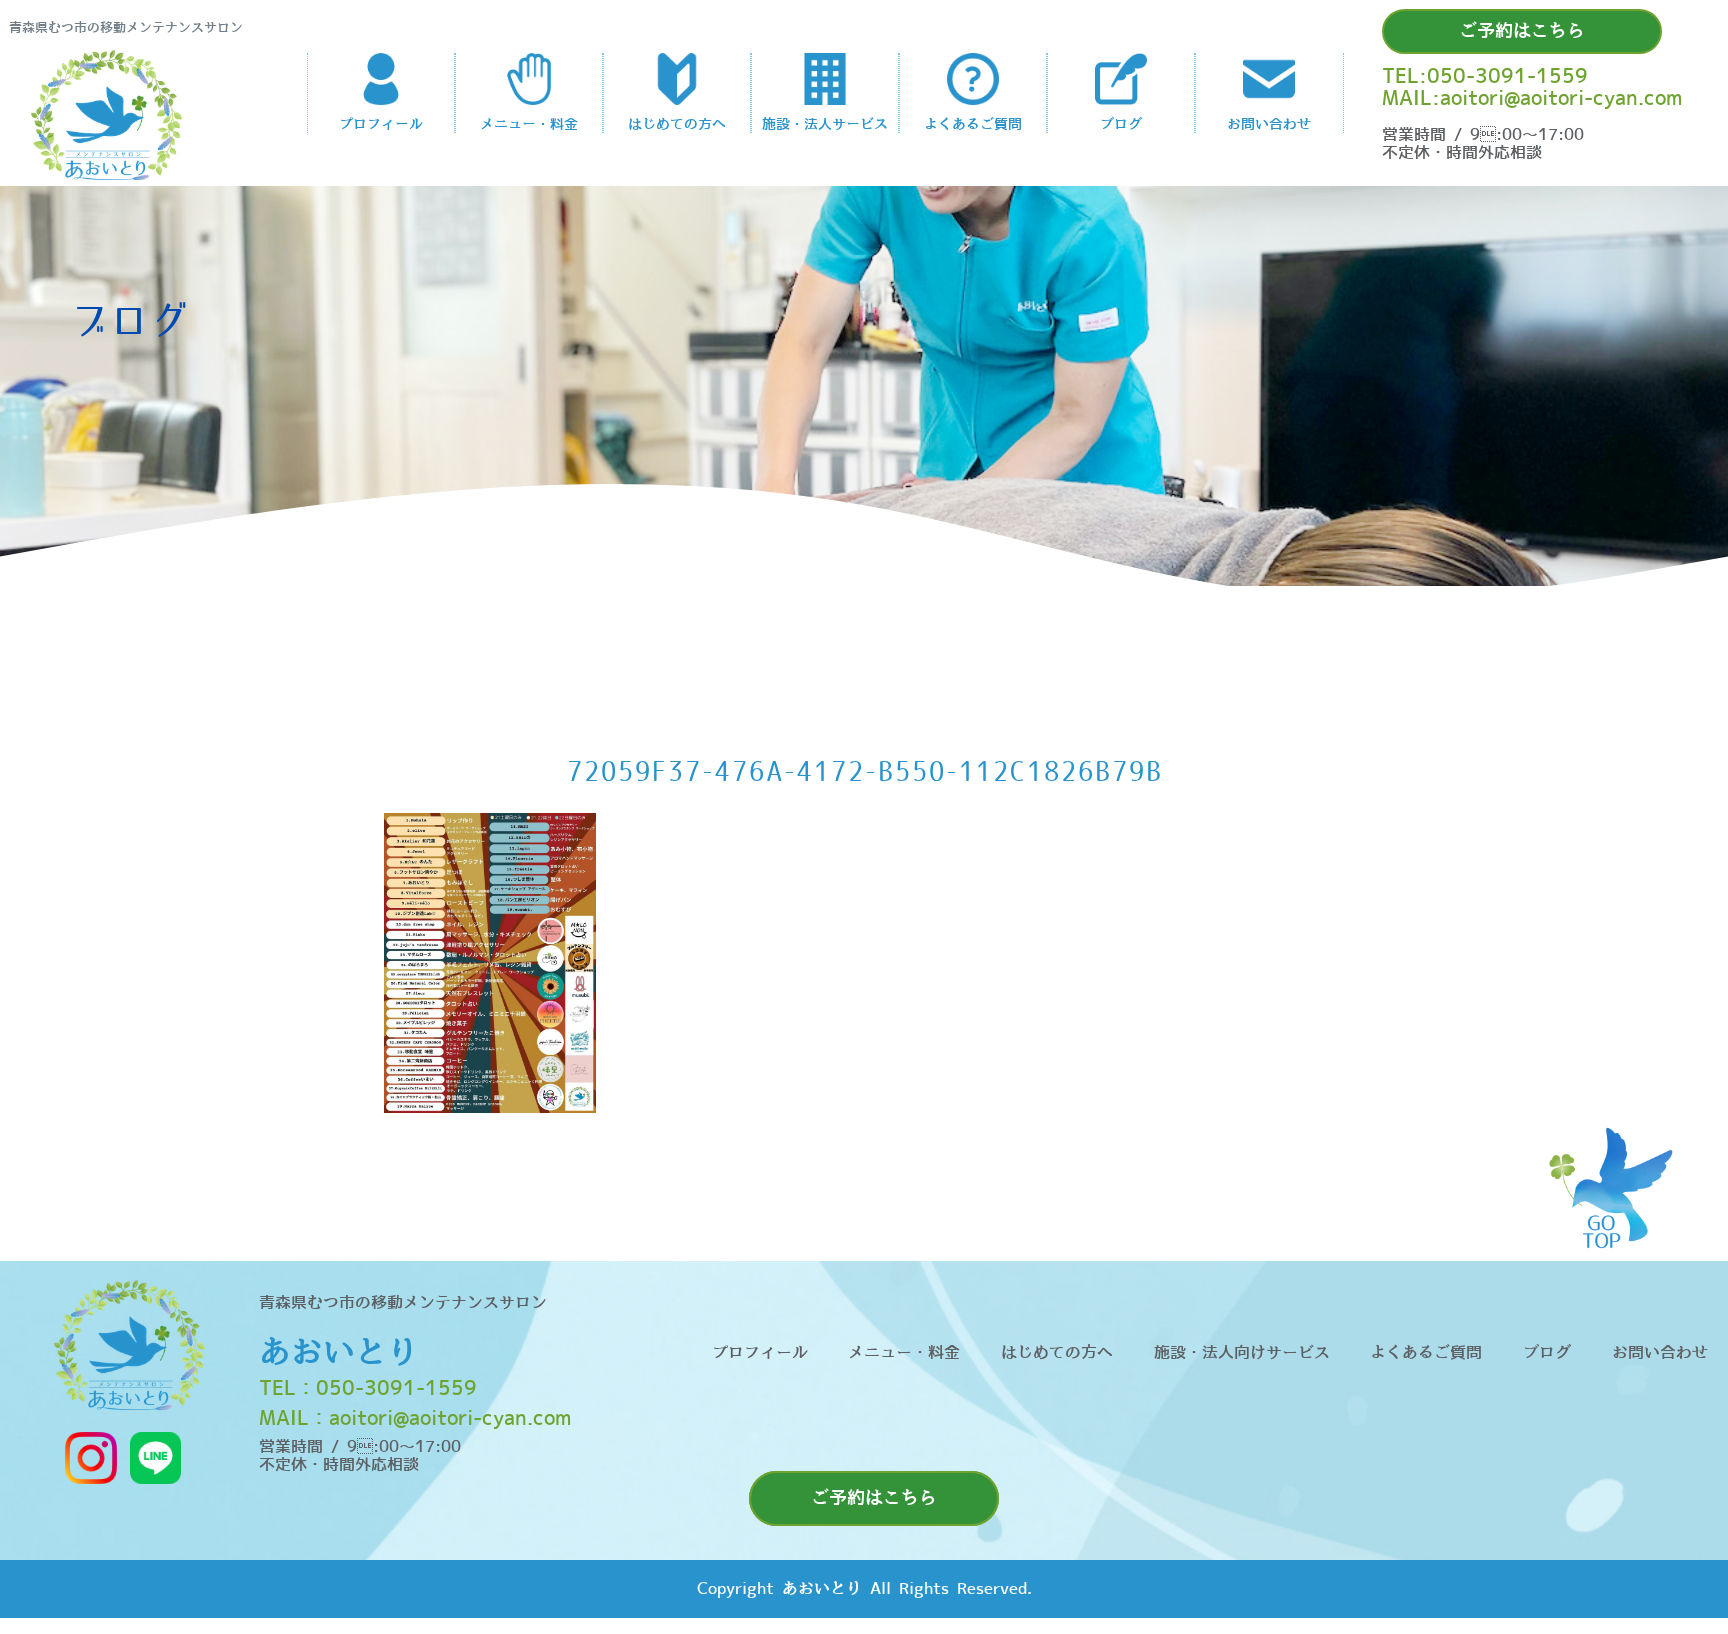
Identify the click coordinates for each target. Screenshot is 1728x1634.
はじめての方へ (1057, 1353)
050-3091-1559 (396, 1389)
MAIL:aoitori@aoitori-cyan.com (1532, 99)
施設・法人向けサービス (1242, 1353)
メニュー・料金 (904, 1353)
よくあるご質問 (1426, 1353)
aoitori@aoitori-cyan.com (450, 1419)
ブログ (1547, 1353)
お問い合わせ (1660, 1353)
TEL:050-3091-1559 (1485, 77)
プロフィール (760, 1353)
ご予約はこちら (1522, 31)
